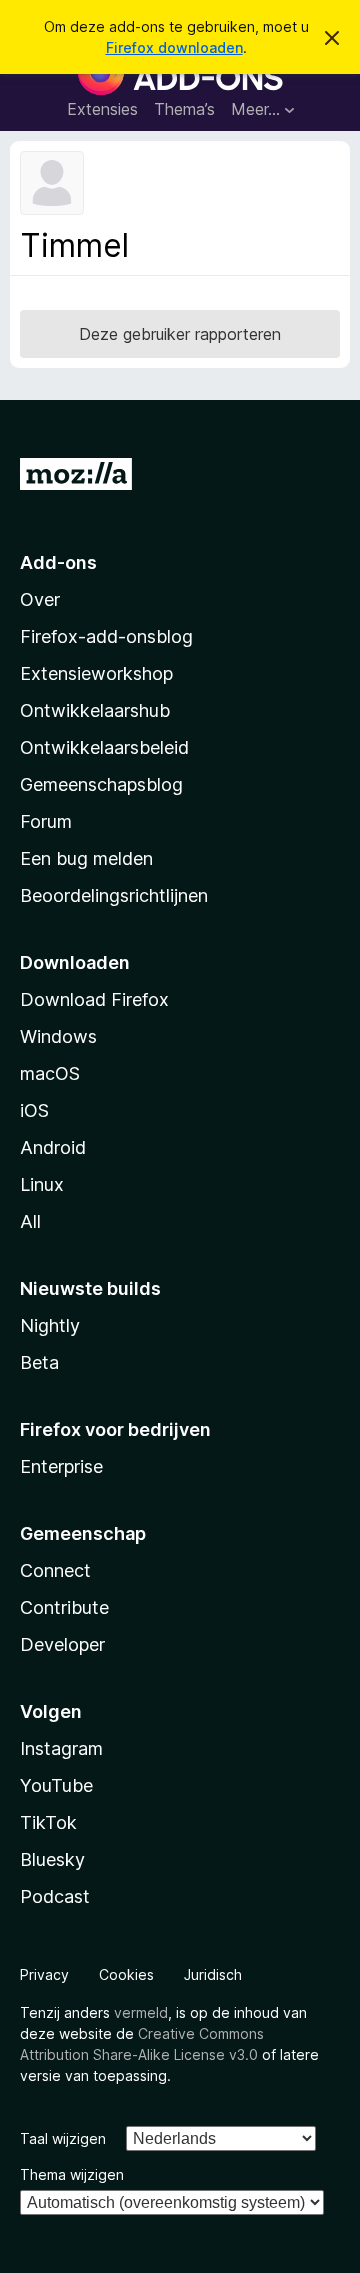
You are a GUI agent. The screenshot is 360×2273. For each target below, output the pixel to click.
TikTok (48, 1822)
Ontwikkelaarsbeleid (104, 747)
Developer (62, 1644)
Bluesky (52, 1859)
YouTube (56, 1785)
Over (40, 599)
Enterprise (61, 1466)
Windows (58, 1036)
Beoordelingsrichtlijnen (114, 895)
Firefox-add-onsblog (106, 636)
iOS (34, 1110)
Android (53, 1147)
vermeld (141, 2012)
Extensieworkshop (96, 673)
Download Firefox (94, 999)
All (30, 1221)
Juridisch (213, 1974)
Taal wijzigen (63, 2138)
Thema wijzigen (72, 2174)
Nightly (50, 1325)
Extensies (102, 109)
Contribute (64, 1607)
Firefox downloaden (174, 47)
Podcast (55, 1896)
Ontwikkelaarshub (95, 710)
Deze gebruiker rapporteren (180, 334)
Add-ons (58, 562)
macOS (50, 1073)
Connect (55, 1570)
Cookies (126, 1974)
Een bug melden (86, 858)
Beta (39, 1362)
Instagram (61, 1748)
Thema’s (184, 109)
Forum (46, 821)
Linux (42, 1184)
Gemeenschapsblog (101, 784)
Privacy (44, 1974)
